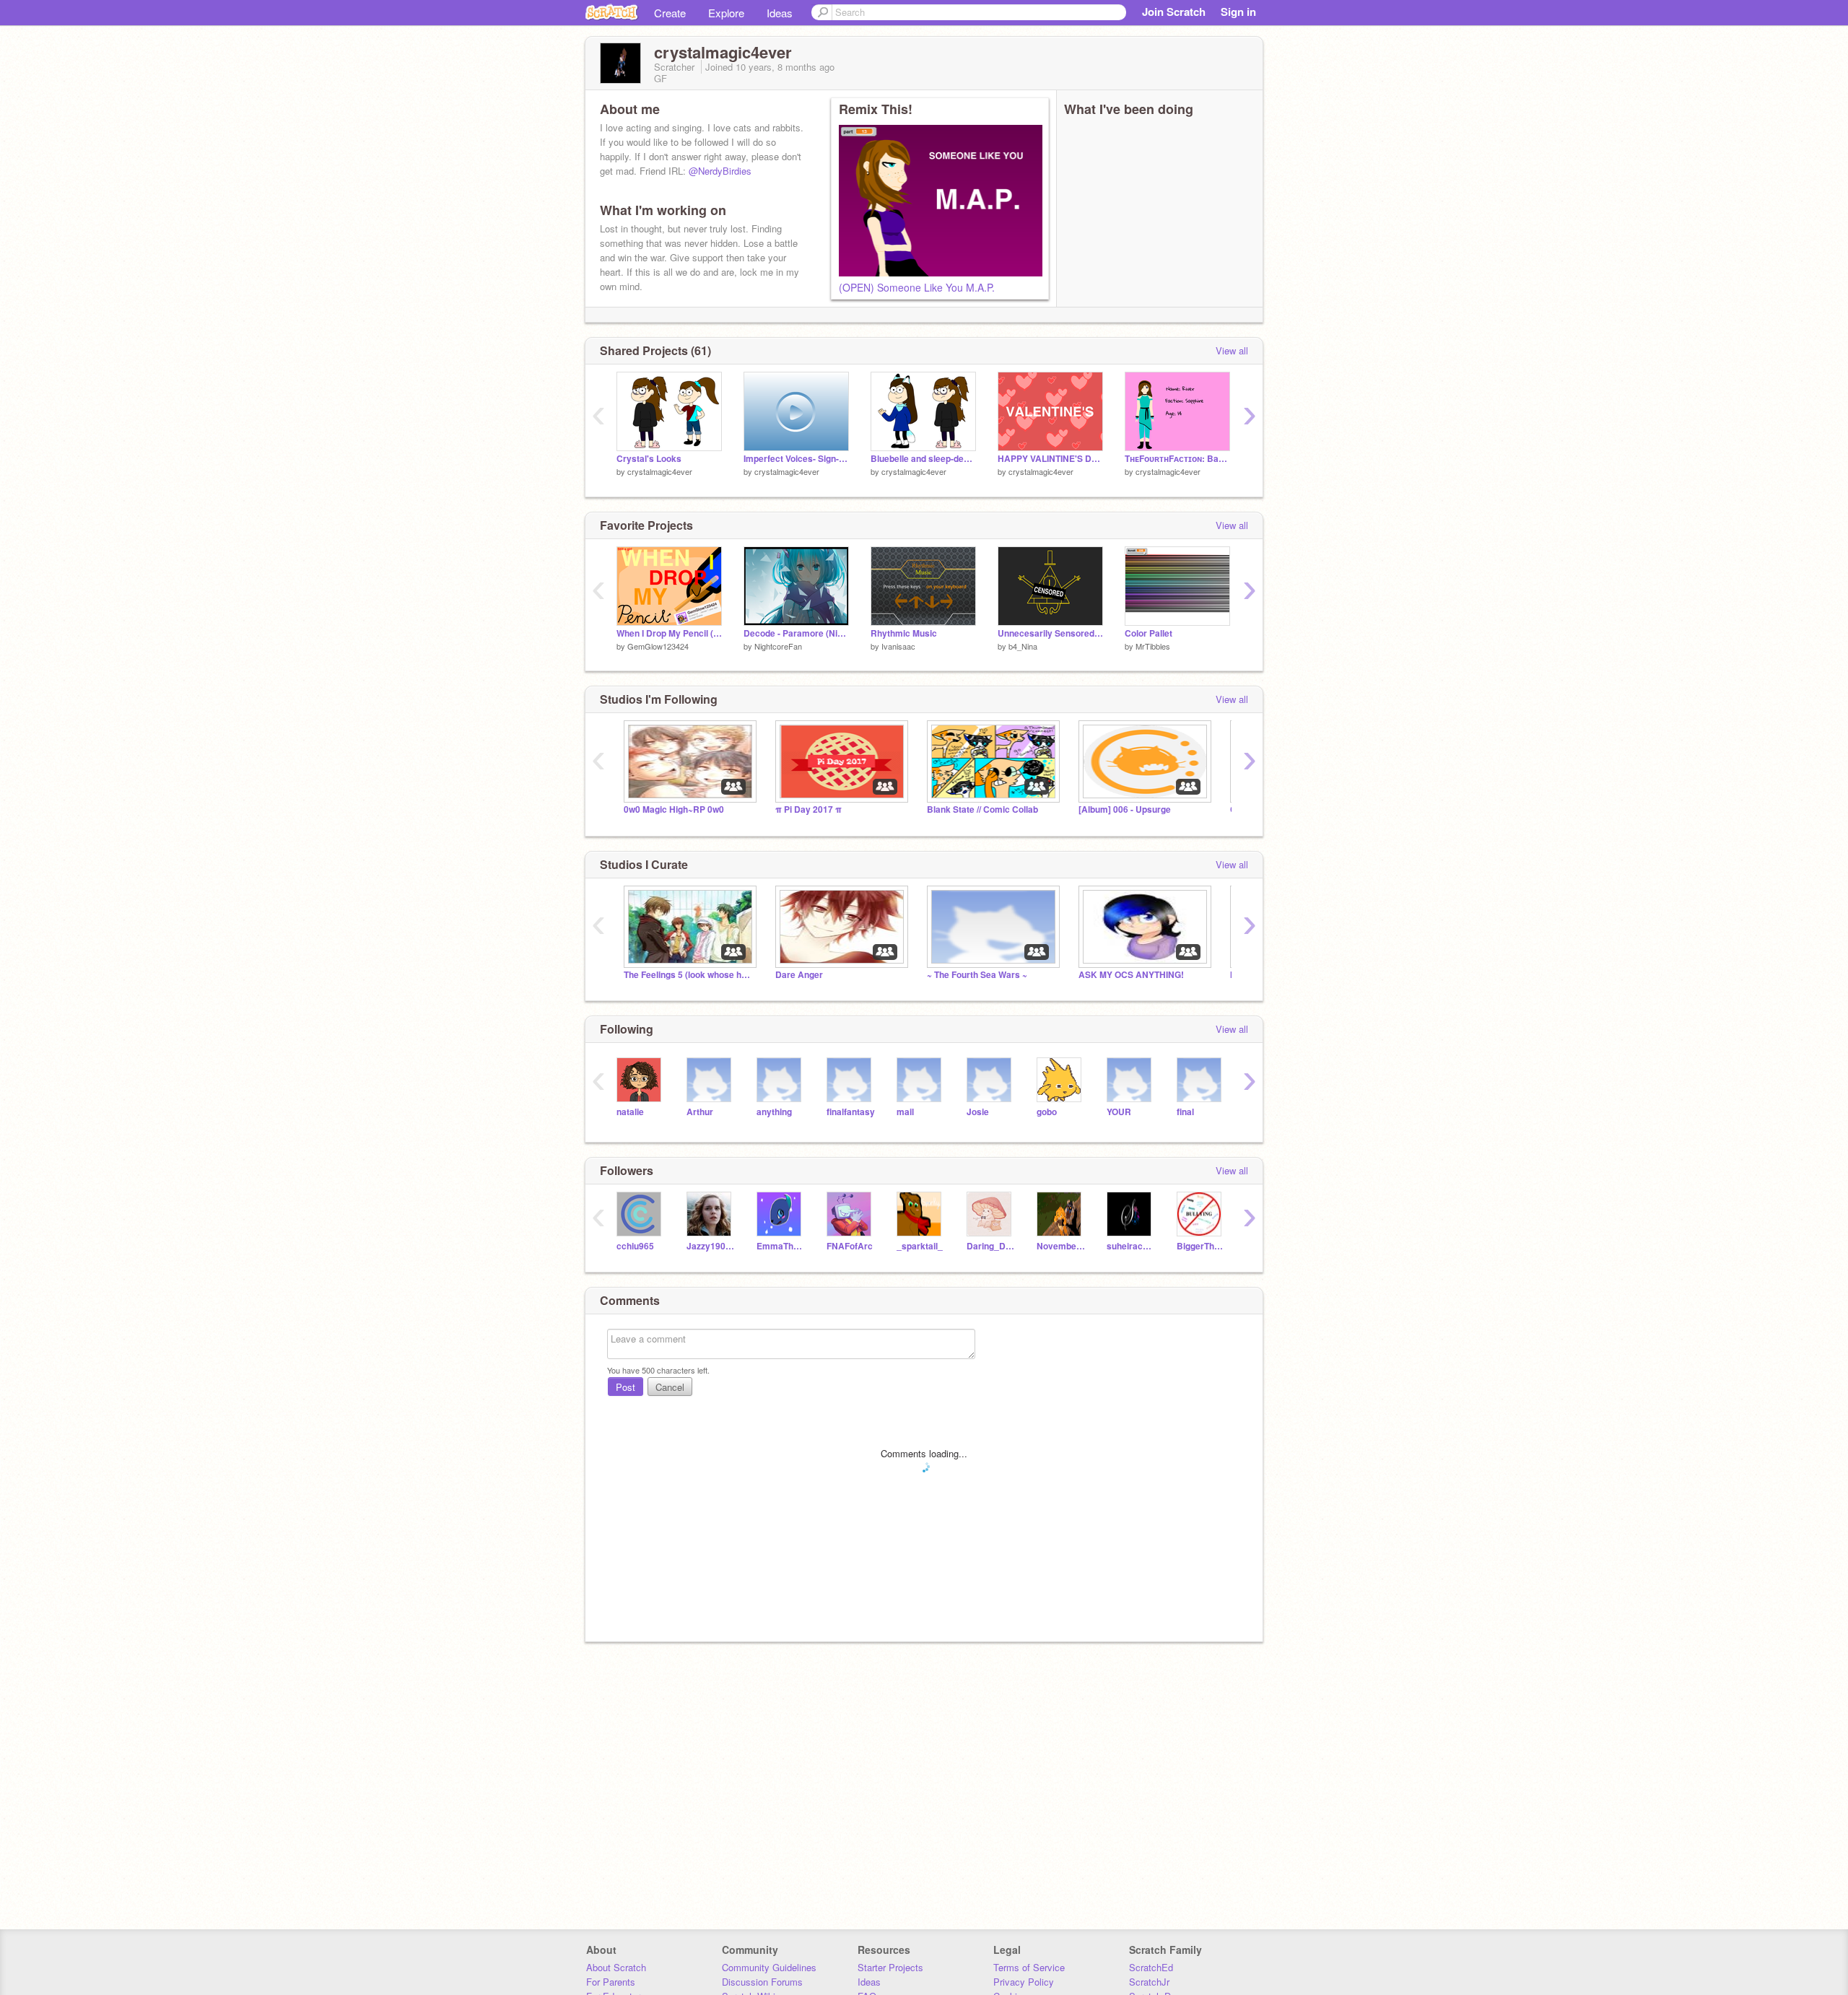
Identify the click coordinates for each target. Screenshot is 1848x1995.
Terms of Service (1029, 1967)
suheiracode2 (1131, 1246)
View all (1232, 350)
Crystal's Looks (649, 459)
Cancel (670, 1387)
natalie (630, 1112)
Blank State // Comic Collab (982, 809)
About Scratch (616, 1967)
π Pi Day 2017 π (808, 809)
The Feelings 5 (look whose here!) (689, 975)
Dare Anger (799, 975)
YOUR (1119, 1112)
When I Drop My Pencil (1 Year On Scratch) (669, 633)
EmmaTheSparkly (781, 1246)
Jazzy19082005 (711, 1246)
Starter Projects (890, 1967)
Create (670, 13)
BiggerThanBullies (1201, 1246)
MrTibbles (1153, 646)
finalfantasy (851, 1112)
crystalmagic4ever (660, 471)
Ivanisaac (898, 646)
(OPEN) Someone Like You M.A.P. (917, 287)
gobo (1047, 1112)
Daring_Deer (991, 1246)
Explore (726, 13)
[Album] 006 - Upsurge (1125, 809)
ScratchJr (1149, 1982)
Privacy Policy (1024, 1982)
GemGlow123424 (658, 646)
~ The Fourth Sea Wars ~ (977, 975)
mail (905, 1112)
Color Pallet (1149, 633)
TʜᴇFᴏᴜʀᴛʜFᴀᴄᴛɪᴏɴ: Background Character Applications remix (1177, 459)
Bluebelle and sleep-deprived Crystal (923, 459)
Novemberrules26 (1061, 1246)
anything (774, 1112)
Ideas (780, 13)
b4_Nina (1023, 646)
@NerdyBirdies (720, 171)
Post (626, 1387)
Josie (978, 1112)
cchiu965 (635, 1246)
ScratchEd (1151, 1967)
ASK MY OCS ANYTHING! (1131, 975)
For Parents (611, 1982)
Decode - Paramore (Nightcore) (796, 633)
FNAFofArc (850, 1246)
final (1185, 1112)
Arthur (700, 1112)
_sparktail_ (920, 1246)
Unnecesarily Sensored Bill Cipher (1050, 633)
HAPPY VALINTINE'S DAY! (1050, 459)
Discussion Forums (762, 1982)
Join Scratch (1174, 12)
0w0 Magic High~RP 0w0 (674, 809)
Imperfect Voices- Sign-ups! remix (796, 459)
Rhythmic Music (904, 633)
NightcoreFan (778, 646)
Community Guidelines (769, 1967)
